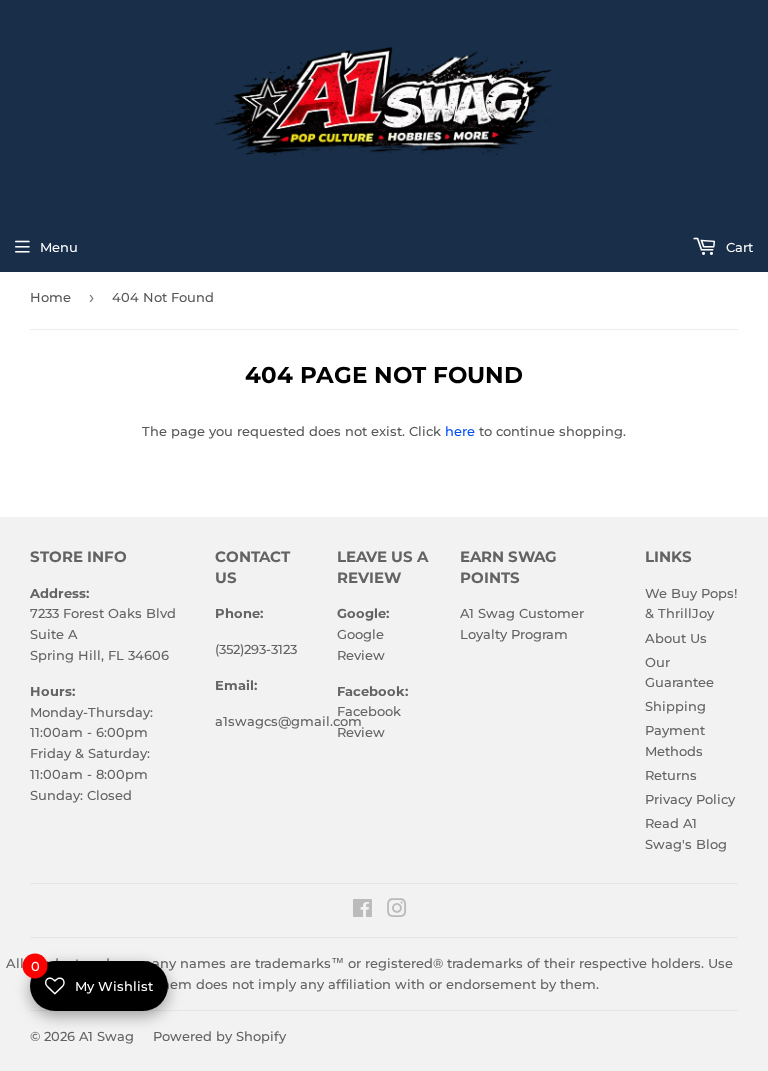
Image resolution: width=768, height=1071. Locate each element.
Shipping (675, 706)
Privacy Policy (690, 799)
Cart (737, 247)
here (460, 431)
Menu (59, 247)
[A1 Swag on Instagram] (397, 911)
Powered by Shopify (219, 1036)
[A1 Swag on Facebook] (362, 911)
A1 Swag (106, 1036)
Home (50, 297)
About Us (676, 638)
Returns (671, 775)
